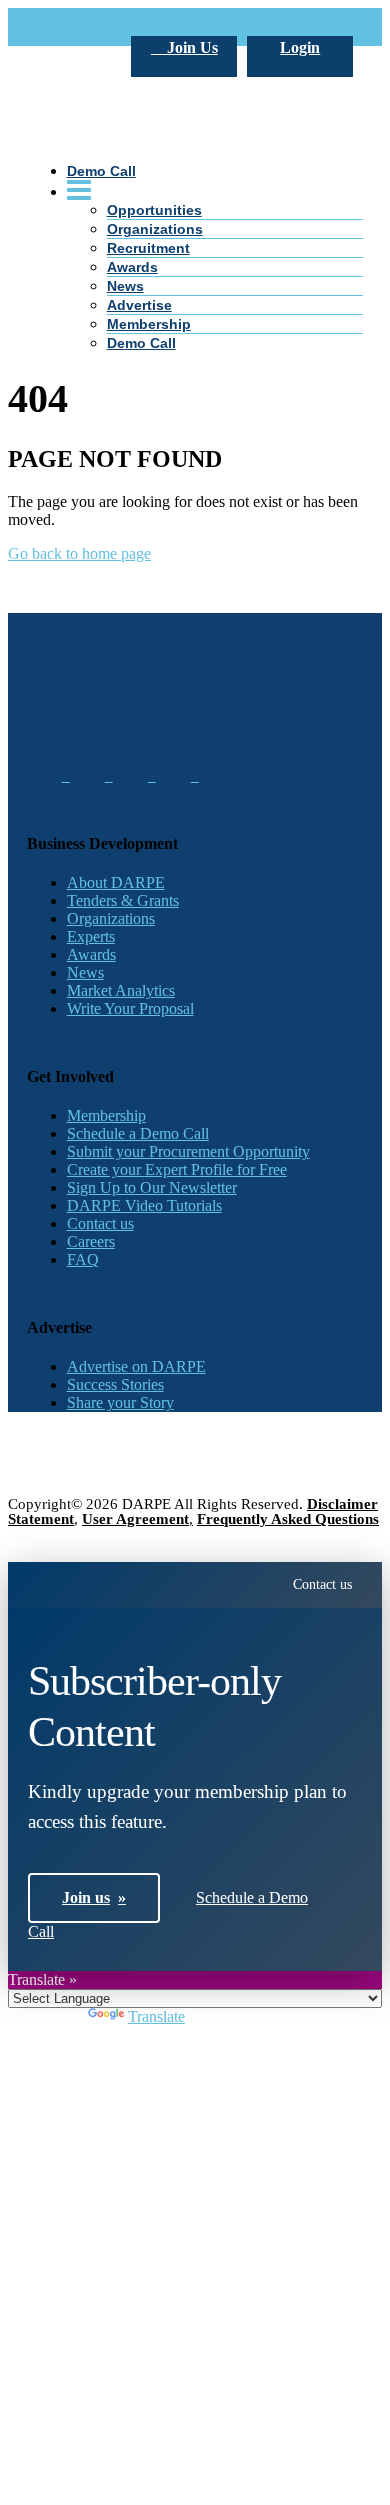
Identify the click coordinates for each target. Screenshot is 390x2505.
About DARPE (116, 882)
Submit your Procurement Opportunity (188, 1151)
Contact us (100, 1223)
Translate (156, 2016)
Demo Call (141, 343)
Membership (149, 324)
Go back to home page (79, 553)
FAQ (83, 1259)
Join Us (190, 47)
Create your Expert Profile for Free (177, 1169)
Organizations (111, 918)
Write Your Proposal (130, 1008)
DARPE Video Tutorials (144, 1205)
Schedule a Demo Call (138, 1133)
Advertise (139, 305)
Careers (91, 1241)
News (125, 286)
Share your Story (120, 1402)
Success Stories (115, 1384)
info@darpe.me (245, 26)
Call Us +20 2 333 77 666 (109, 26)
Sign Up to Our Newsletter (152, 1187)
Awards (132, 267)
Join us (94, 1897)
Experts (91, 936)
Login (300, 47)
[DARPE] (195, 261)
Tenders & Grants (123, 900)
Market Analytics (121, 990)
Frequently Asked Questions (288, 1519)
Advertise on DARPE (136, 1366)
